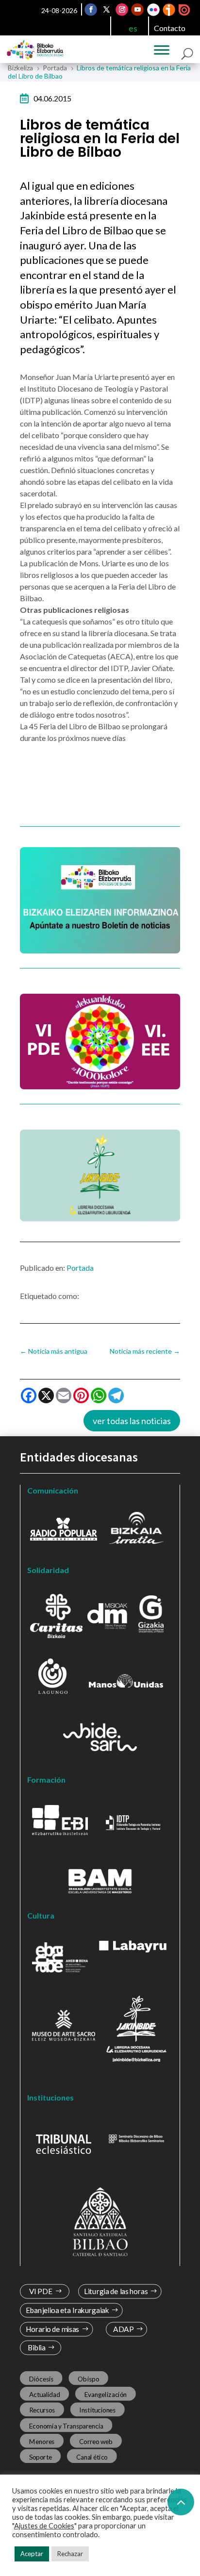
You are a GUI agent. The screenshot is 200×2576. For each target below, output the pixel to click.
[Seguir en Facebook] (91, 10)
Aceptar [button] (32, 2554)
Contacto (170, 28)
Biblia (37, 2348)
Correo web (96, 2441)
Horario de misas (53, 2329)
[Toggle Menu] (162, 50)
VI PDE (41, 2291)
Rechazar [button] (70, 2554)
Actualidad (45, 2395)
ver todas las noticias (132, 1421)
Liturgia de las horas (116, 2291)
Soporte (41, 2457)
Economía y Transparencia (66, 2426)
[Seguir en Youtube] (137, 10)
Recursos (42, 2410)
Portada (80, 1268)
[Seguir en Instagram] (122, 10)
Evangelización (106, 2395)
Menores (42, 2441)
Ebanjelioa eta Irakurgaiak (67, 2310)
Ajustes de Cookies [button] (44, 2526)
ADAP (123, 2329)
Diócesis (41, 2379)
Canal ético (92, 2457)
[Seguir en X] (106, 10)
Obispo (88, 2379)
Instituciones (98, 2410)
